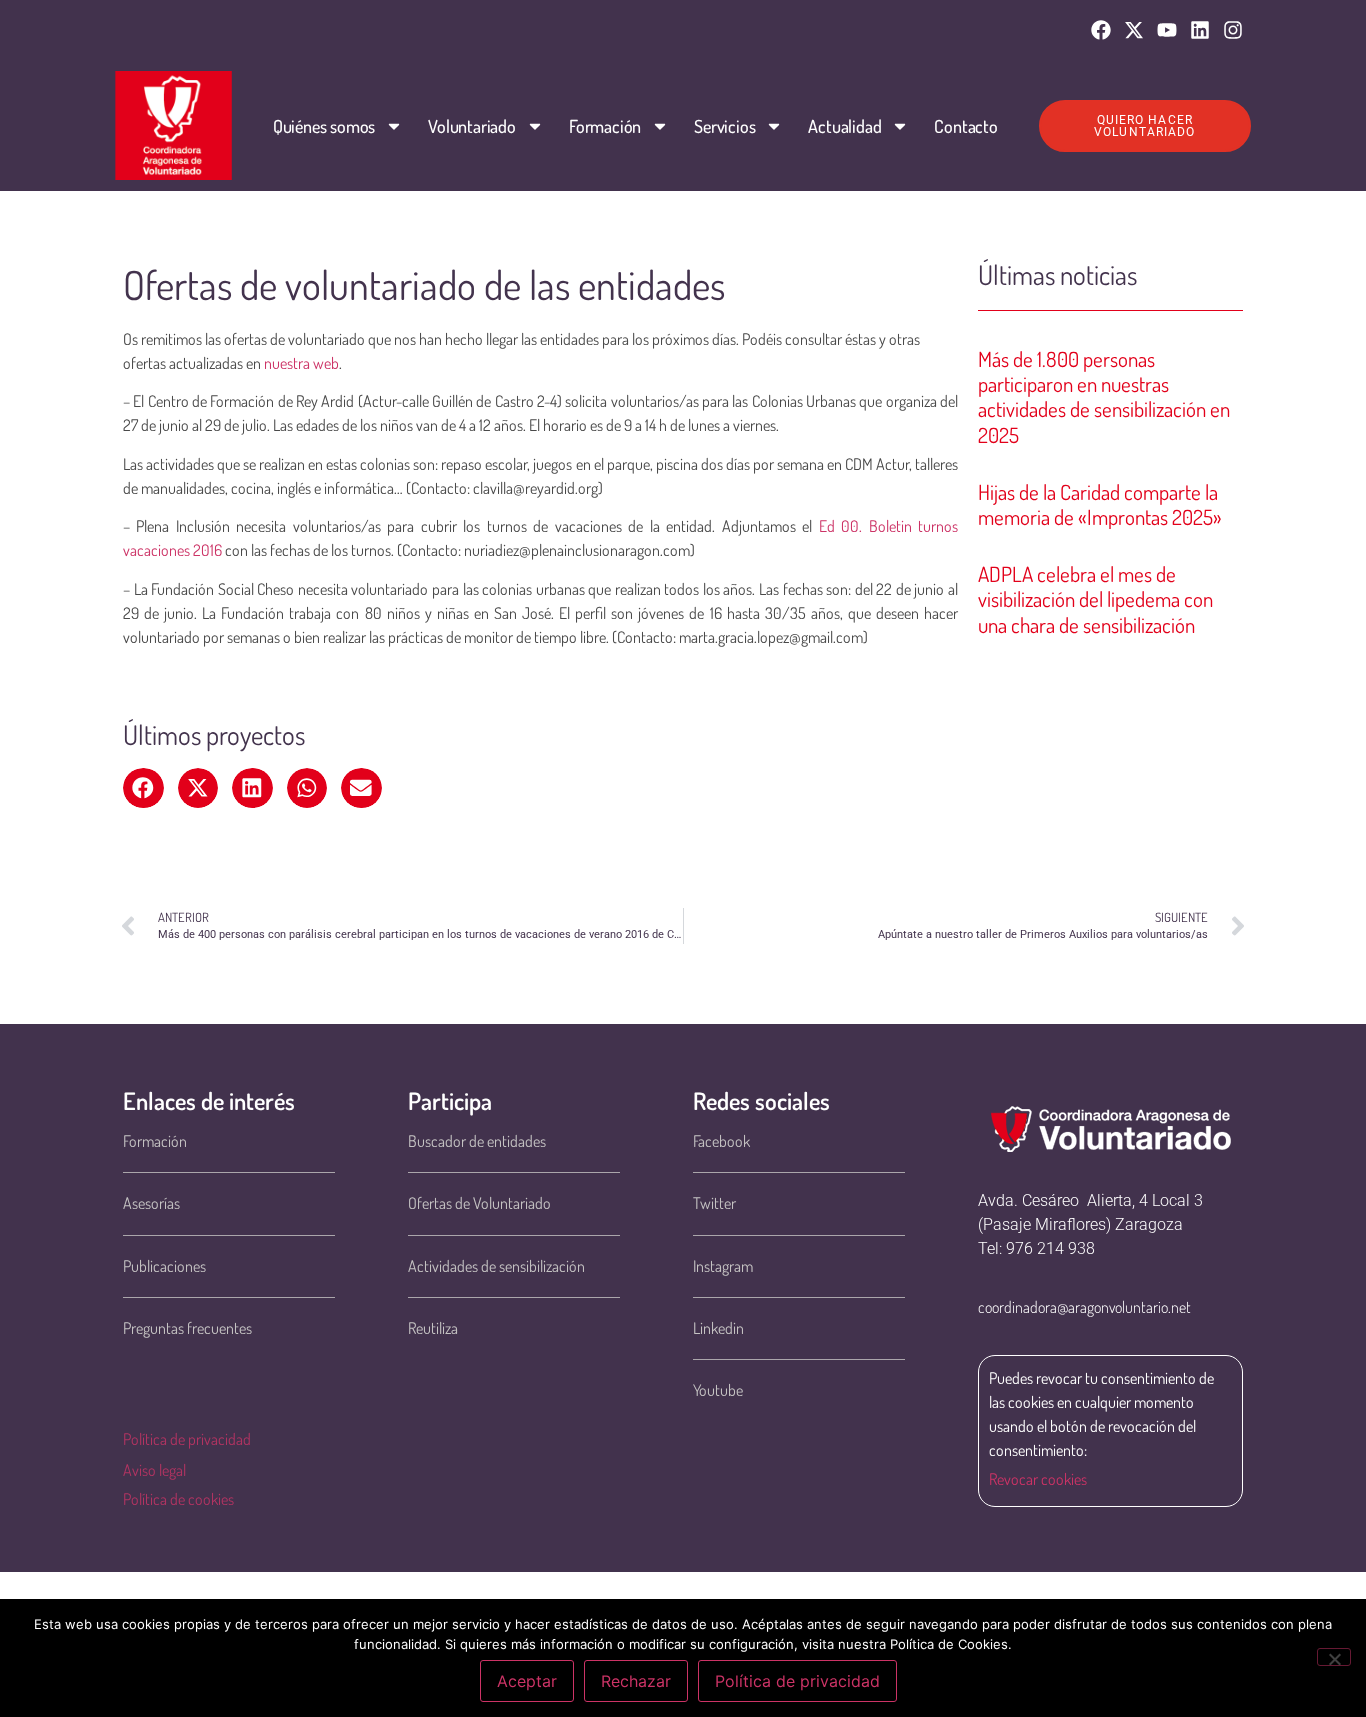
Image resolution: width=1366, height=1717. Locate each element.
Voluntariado (472, 126)
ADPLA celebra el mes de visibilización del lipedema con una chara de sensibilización (1095, 598)
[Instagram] (1233, 30)
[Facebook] (1101, 30)
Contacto (965, 126)
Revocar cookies (1038, 1479)
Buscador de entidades (477, 1141)
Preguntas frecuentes (187, 1328)
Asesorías (151, 1203)
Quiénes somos (324, 126)
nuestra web (301, 363)
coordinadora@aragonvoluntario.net (1084, 1307)
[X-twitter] (1134, 30)
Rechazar (636, 1681)
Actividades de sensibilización (496, 1266)
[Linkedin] (1200, 30)
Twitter (714, 1203)
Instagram (723, 1266)
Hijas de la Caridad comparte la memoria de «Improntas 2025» (1100, 504)
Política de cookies (178, 1499)
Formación (605, 126)
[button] (143, 788)
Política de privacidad (187, 1439)
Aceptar (527, 1681)
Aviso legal (154, 1470)
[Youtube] (1167, 30)
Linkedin (718, 1328)
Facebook (721, 1141)
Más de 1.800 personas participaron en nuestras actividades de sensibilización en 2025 (1104, 396)
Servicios (724, 126)
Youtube (718, 1390)
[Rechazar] (1334, 1657)
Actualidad (844, 126)
